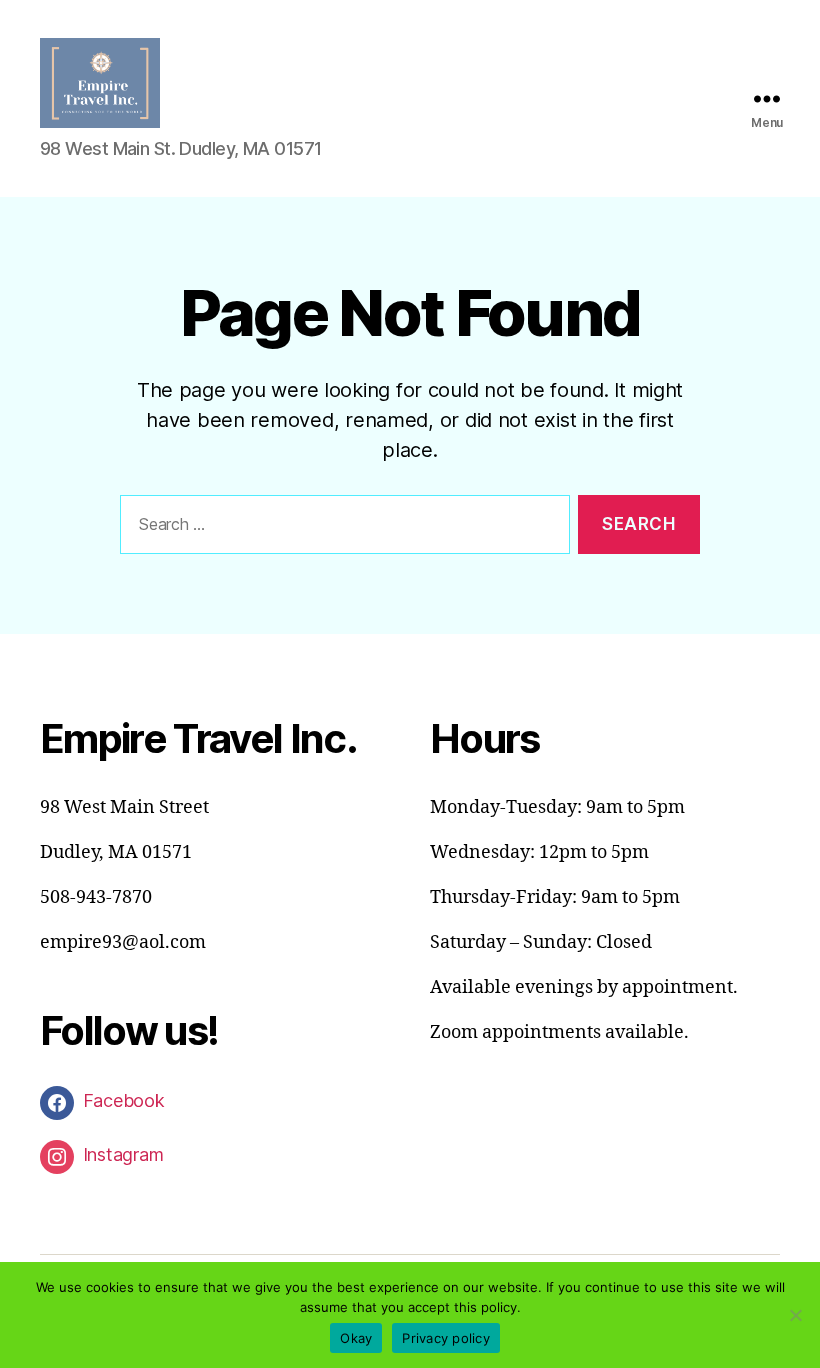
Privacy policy (446, 1338)
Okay (356, 1338)
